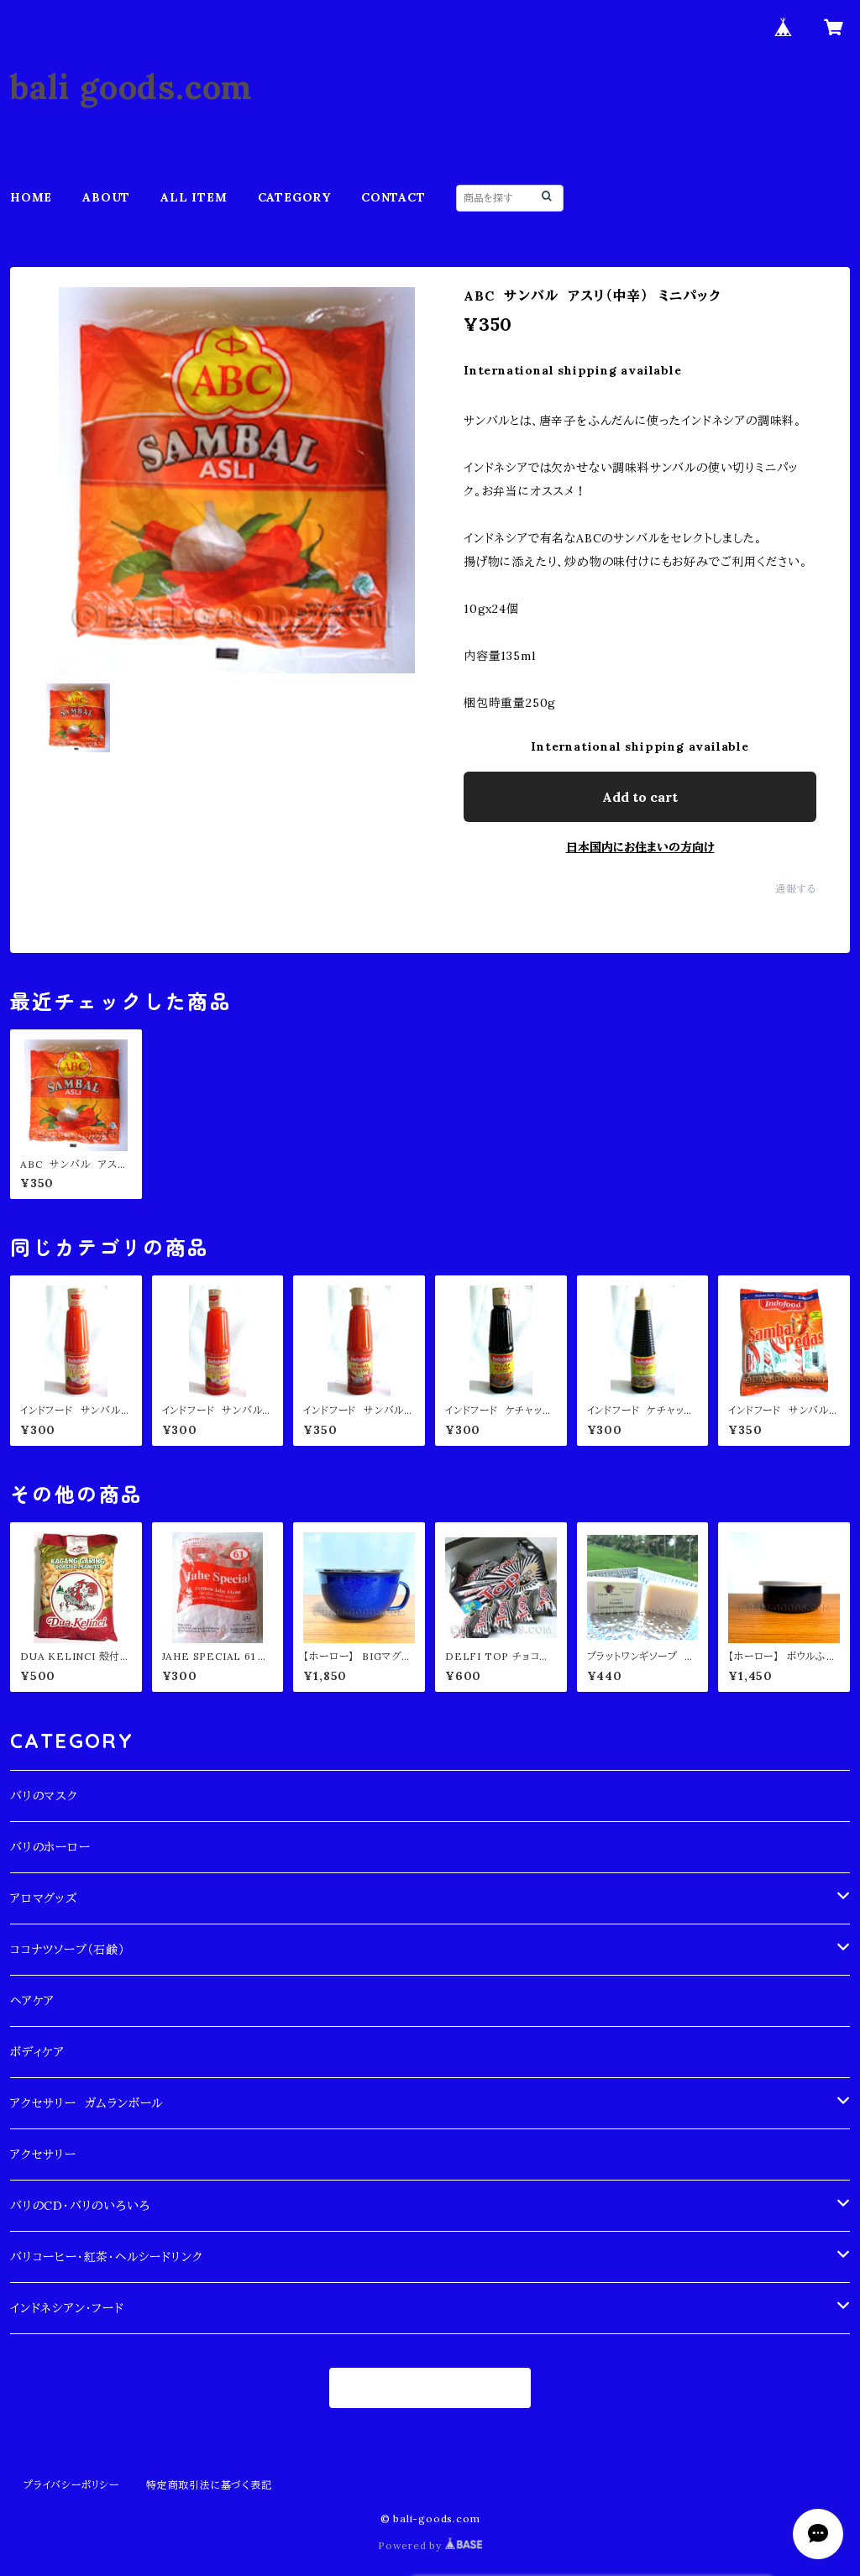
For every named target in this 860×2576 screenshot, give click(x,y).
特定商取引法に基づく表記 (209, 2485)
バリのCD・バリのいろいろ (80, 2206)
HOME (31, 197)
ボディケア (37, 2052)
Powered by (412, 2545)
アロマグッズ (44, 1898)
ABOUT (106, 197)
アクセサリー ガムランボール (87, 2103)
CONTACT (393, 197)
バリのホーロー (50, 1847)
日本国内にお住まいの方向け (640, 847)
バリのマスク (44, 1796)
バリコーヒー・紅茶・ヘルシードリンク (106, 2257)
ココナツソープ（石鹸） (68, 1950)
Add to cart (640, 797)
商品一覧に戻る (430, 2388)
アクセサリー (43, 2155)
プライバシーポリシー (71, 2485)
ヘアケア (32, 2001)
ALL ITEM (194, 197)
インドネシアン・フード (67, 2308)
